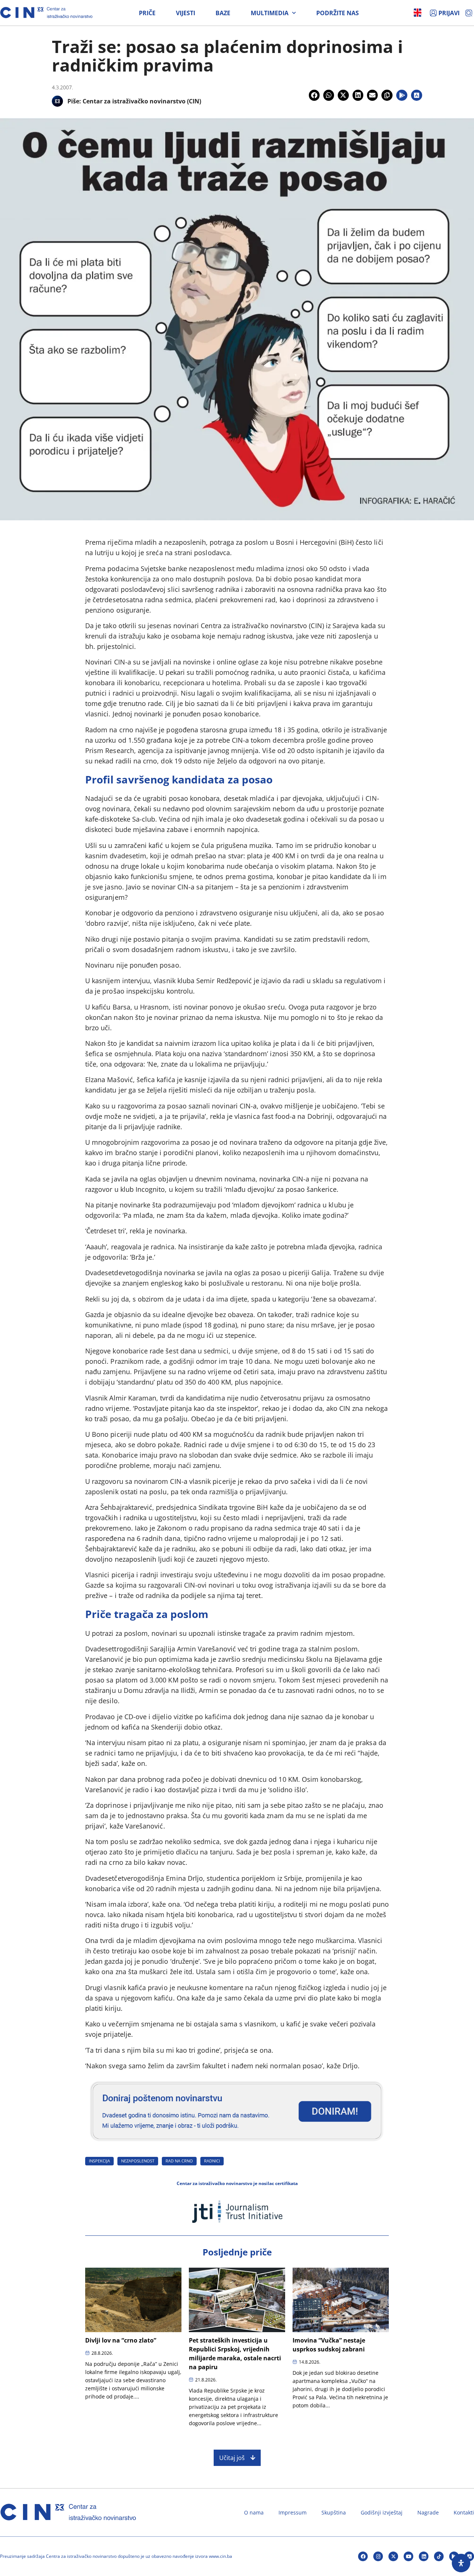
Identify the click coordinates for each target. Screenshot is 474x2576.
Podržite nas (338, 13)
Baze (223, 13)
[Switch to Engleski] (418, 13)
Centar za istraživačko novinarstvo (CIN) (142, 101)
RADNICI (212, 2161)
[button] (314, 95)
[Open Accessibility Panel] (461, 2563)
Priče (147, 13)
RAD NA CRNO (179, 2161)
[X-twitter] (393, 2556)
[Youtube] (408, 2556)
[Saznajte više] (237, 2144)
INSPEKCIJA (99, 2161)
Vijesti (186, 13)
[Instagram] (378, 2556)
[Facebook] (363, 2556)
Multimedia (270, 13)
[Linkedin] (424, 2556)
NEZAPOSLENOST (138, 2161)
